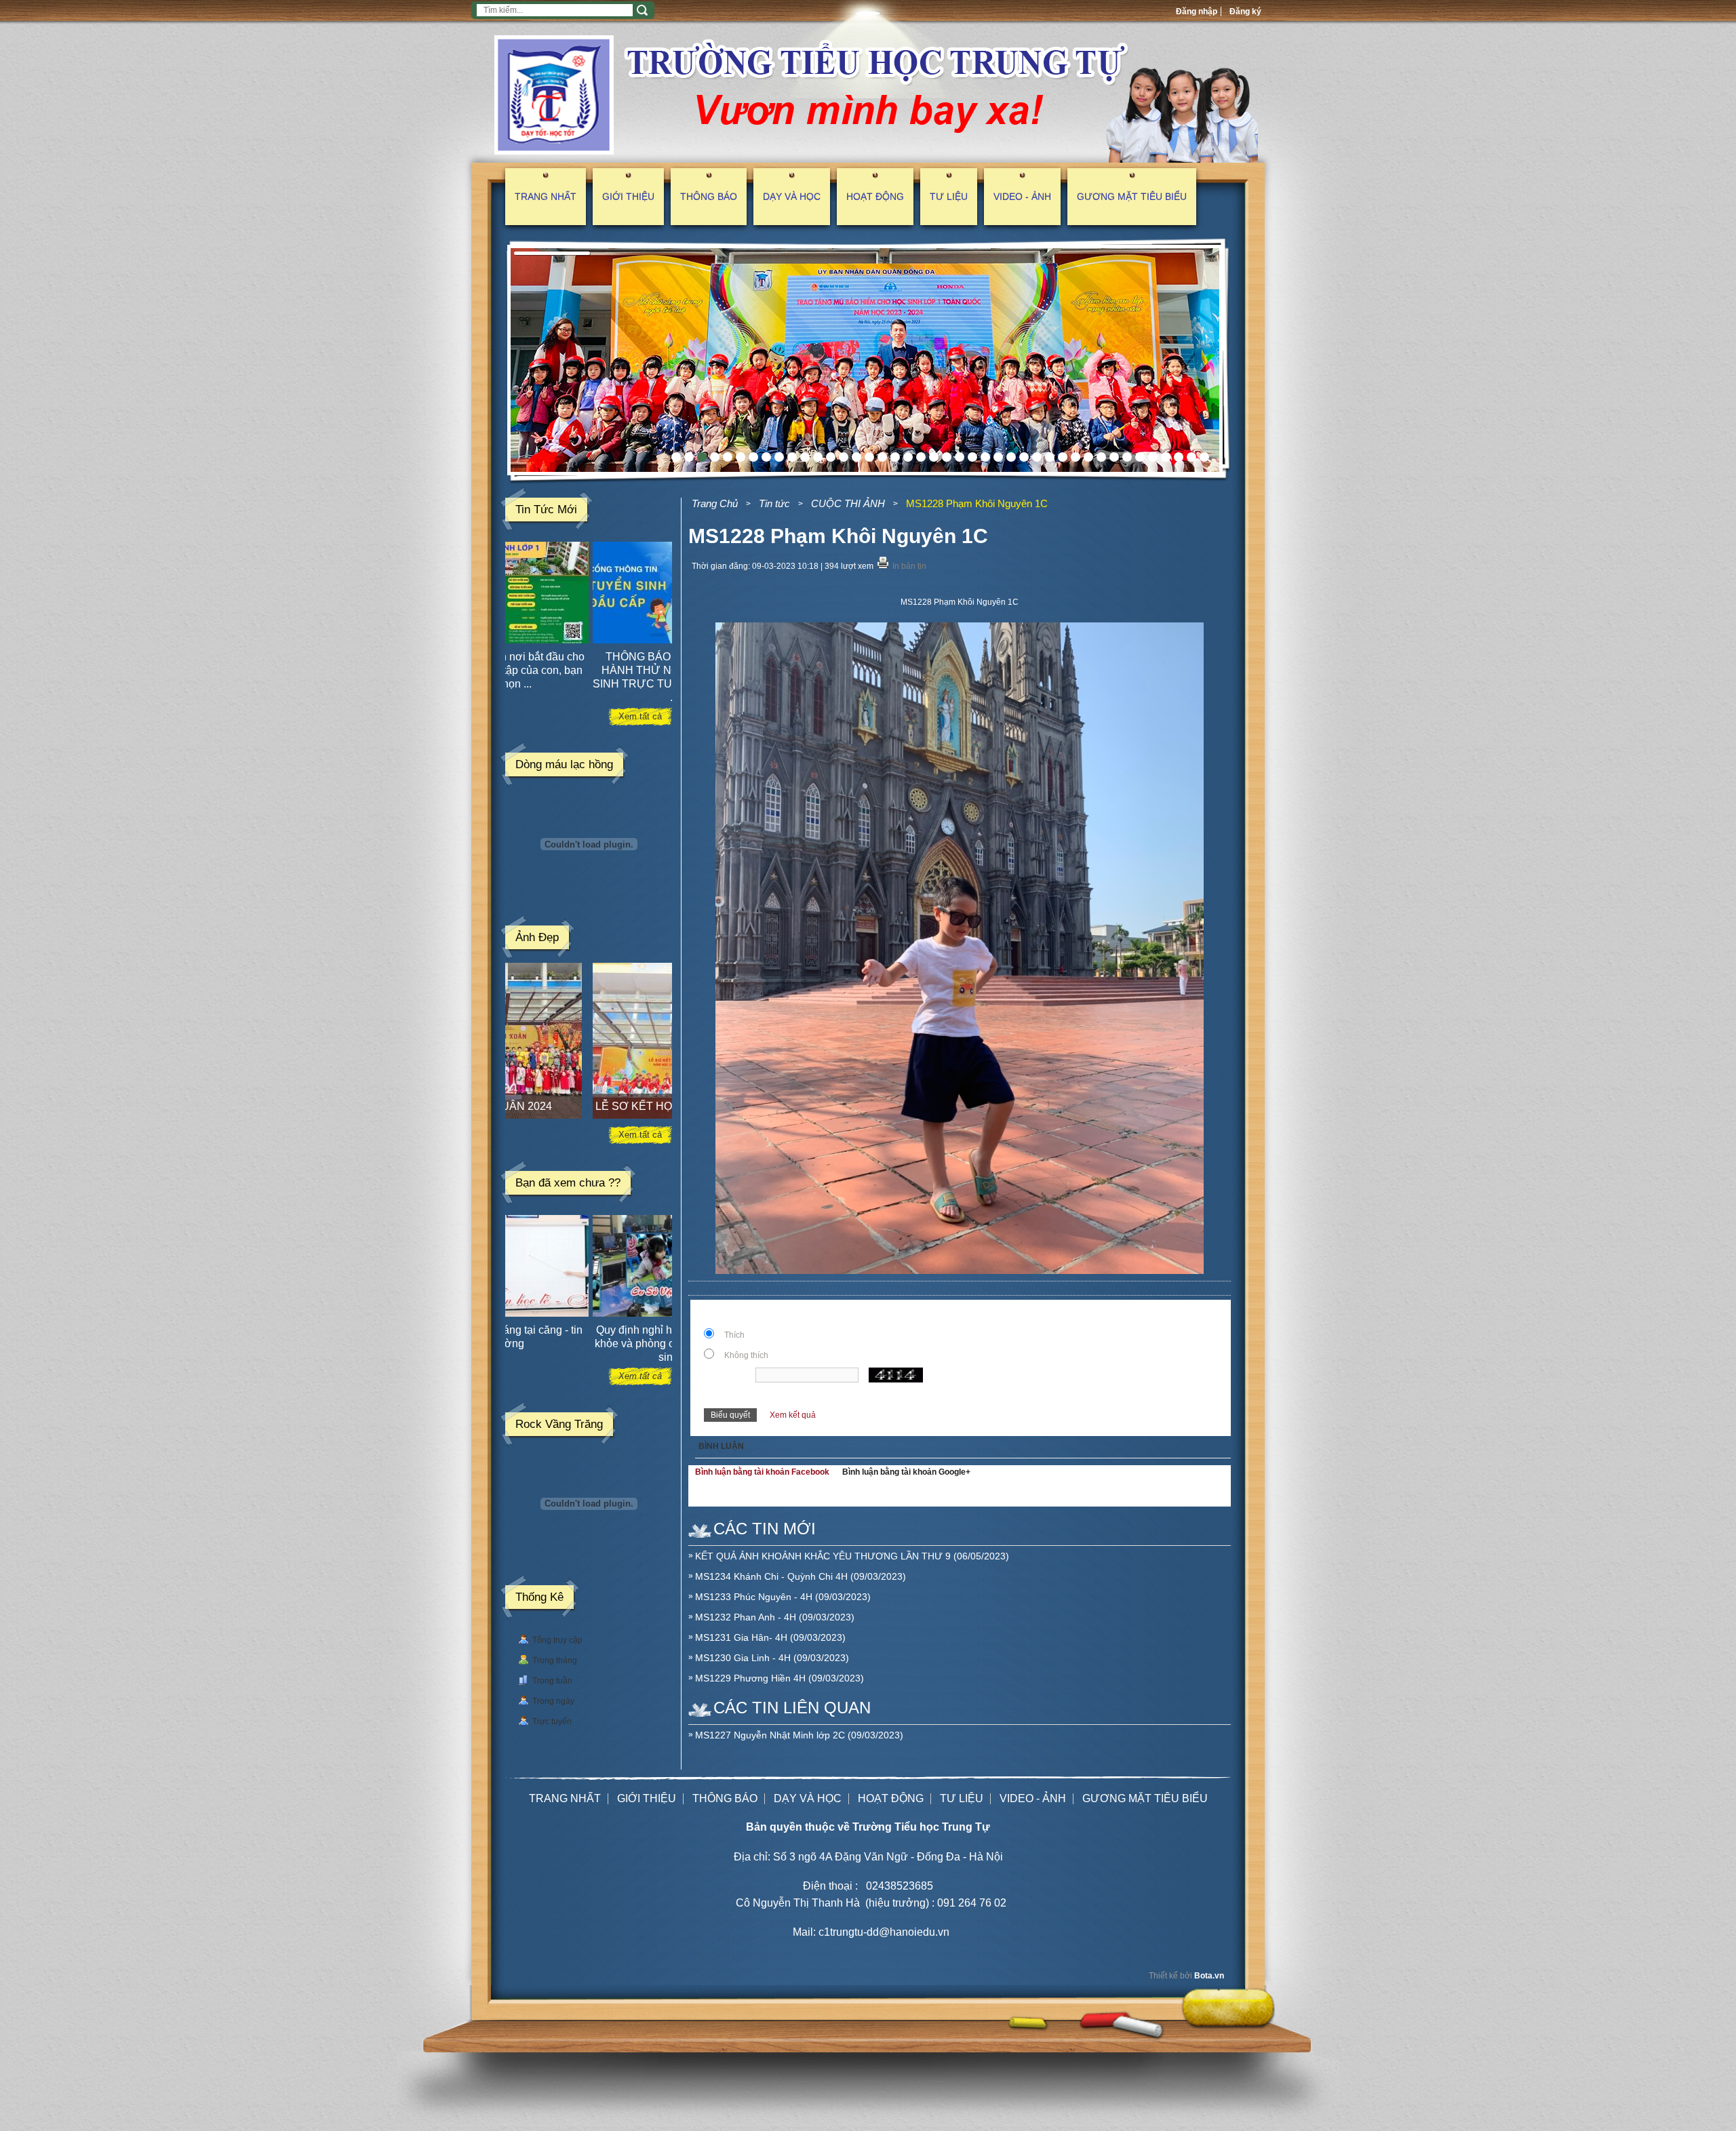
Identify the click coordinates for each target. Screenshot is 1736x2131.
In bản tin (909, 566)
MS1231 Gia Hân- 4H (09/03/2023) (770, 1637)
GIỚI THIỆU (628, 197)
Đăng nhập (1197, 12)
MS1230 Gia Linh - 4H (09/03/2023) (772, 1658)
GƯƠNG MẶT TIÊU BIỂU (1132, 197)
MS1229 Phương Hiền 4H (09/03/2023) (780, 1678)
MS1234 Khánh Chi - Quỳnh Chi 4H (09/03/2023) (801, 1576)
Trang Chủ (715, 503)
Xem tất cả (640, 716)
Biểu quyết (730, 1415)
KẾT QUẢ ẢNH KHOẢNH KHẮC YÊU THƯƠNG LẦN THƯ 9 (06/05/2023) (852, 1556)
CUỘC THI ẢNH (848, 503)
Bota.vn (1209, 1976)
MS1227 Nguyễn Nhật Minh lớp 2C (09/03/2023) (799, 1735)
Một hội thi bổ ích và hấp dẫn (587, 1330)
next (1213, 360)
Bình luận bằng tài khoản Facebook (762, 1472)
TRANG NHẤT (546, 197)
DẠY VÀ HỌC (792, 197)
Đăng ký (1245, 12)
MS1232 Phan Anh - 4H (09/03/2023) (775, 1617)
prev (515, 360)
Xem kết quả (793, 1415)
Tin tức (774, 503)
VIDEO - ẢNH (1022, 197)
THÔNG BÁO (709, 197)
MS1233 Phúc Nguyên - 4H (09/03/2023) (783, 1597)
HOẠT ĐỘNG (875, 197)
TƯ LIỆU (949, 197)
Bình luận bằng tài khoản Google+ (906, 1472)
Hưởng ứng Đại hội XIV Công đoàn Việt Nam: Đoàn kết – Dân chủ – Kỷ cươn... (587, 670)
